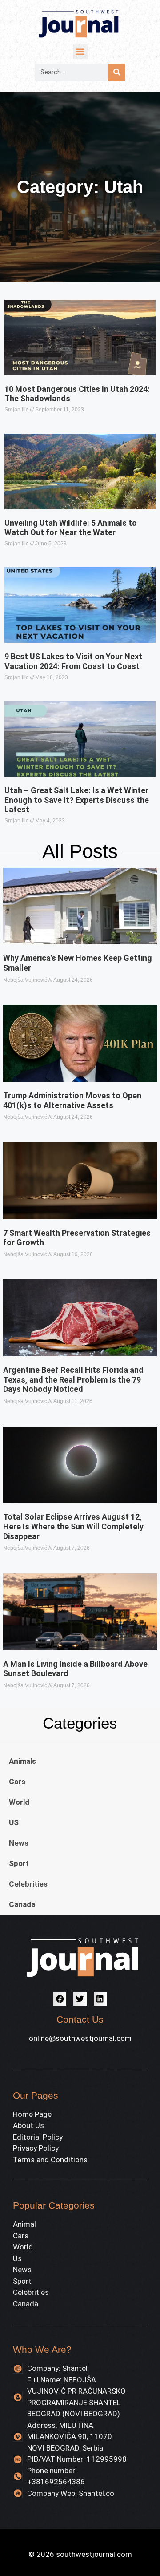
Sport (19, 1863)
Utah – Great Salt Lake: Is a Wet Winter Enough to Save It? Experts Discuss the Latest (77, 800)
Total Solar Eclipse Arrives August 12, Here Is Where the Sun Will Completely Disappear (73, 1526)
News (19, 1843)
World (19, 1802)
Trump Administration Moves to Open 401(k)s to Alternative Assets (72, 1100)
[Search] (117, 72)
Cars (17, 1782)
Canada (22, 1904)
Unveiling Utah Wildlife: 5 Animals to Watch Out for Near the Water (71, 528)
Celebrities (28, 1884)
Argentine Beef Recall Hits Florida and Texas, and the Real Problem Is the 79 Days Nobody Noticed (73, 1379)
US (14, 1822)
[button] (80, 52)
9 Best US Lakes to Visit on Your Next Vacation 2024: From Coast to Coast (73, 661)
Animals (22, 1761)
